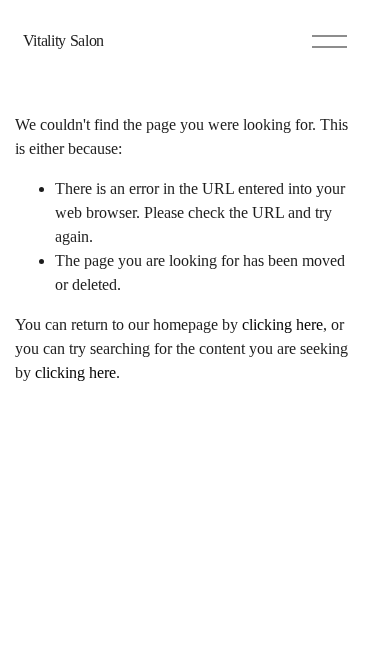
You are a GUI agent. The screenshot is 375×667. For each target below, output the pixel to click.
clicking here (282, 324)
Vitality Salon (64, 40)
